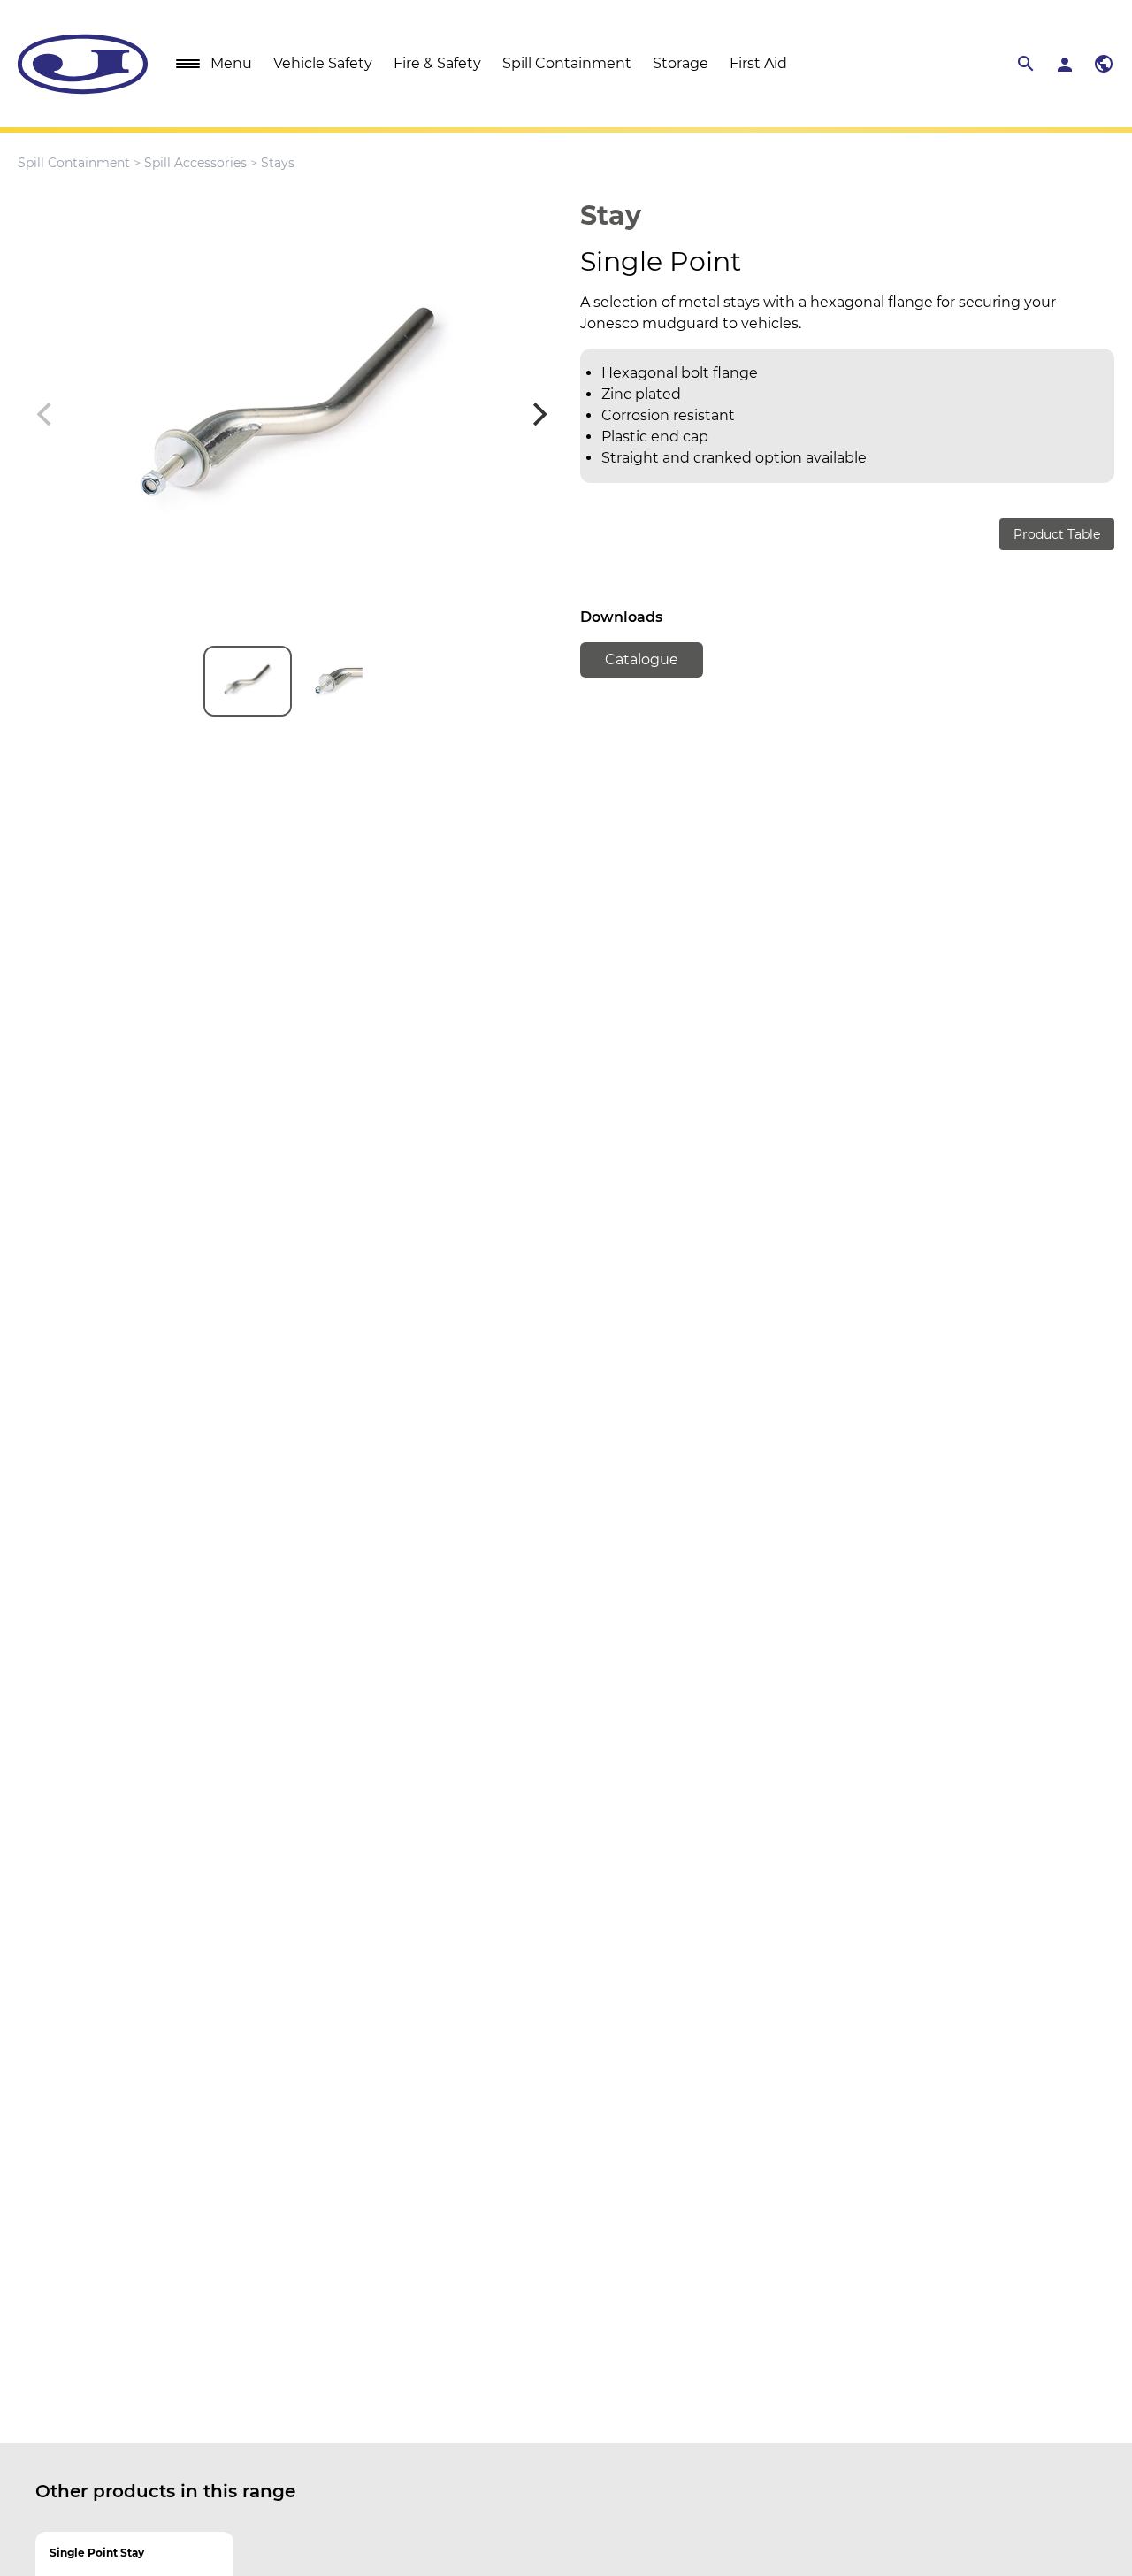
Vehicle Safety (323, 63)
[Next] (538, 414)
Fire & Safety (437, 63)
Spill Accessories (195, 163)
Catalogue (642, 659)
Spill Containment (567, 63)
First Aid (758, 63)
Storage (681, 63)
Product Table (1057, 534)
